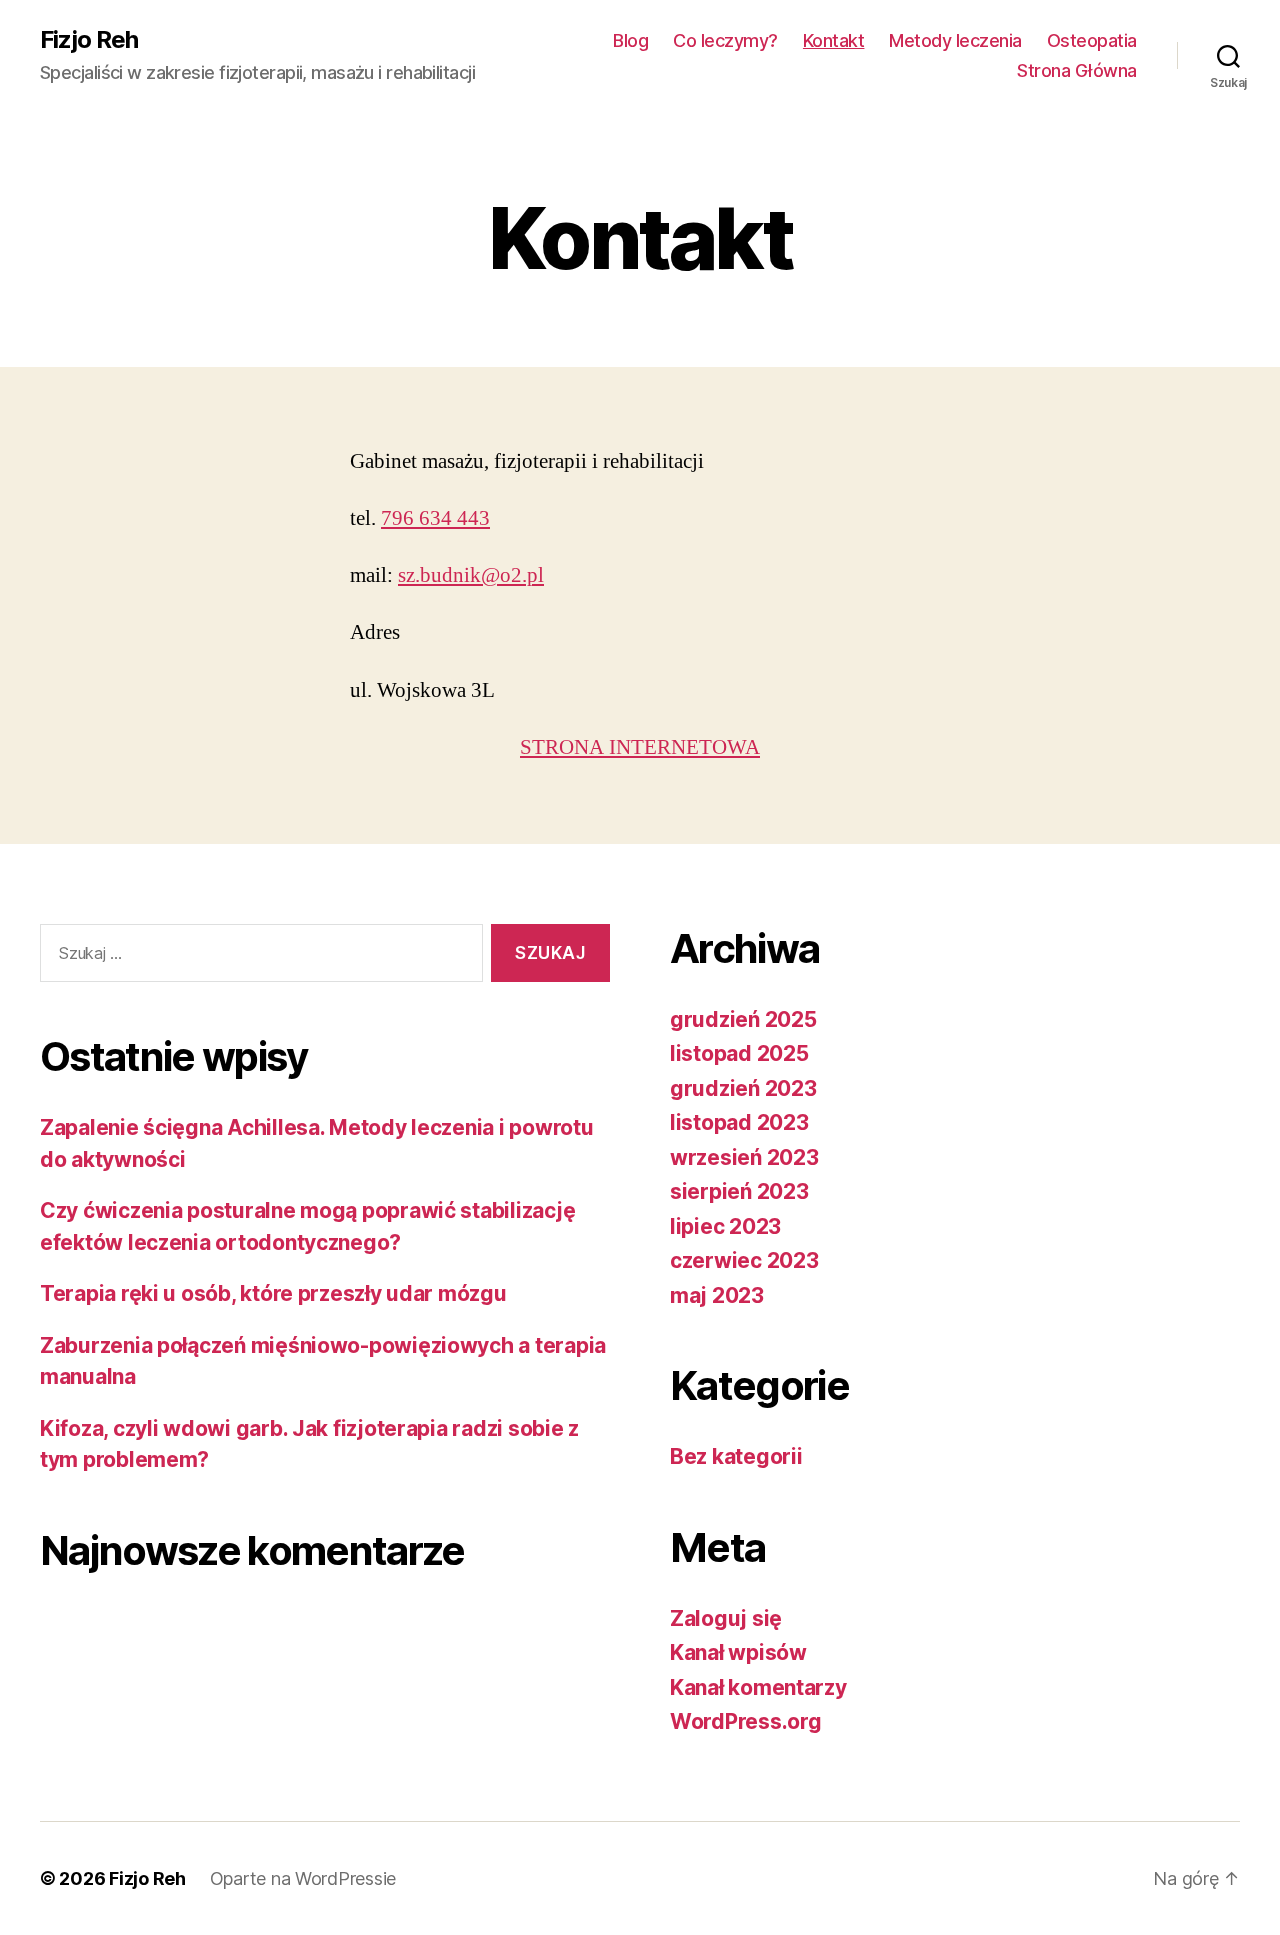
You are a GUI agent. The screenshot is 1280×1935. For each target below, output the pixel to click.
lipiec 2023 (725, 1226)
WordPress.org (746, 1721)
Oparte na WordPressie (303, 1878)
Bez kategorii (736, 1456)
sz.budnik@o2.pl (471, 575)
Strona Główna (1077, 70)
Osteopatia (1092, 40)
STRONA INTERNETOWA (640, 747)
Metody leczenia (955, 40)
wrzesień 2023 (744, 1157)
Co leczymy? (725, 40)
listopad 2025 (739, 1053)
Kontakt (834, 40)
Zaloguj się (726, 1618)
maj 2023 (717, 1295)
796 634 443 (435, 518)
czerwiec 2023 (744, 1260)
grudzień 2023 (743, 1088)
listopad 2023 (739, 1122)
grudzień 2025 (743, 1019)
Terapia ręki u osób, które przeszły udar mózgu (273, 1293)
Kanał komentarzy (758, 1687)
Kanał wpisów (738, 1652)
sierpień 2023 (739, 1191)
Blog (630, 40)
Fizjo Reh (89, 40)
